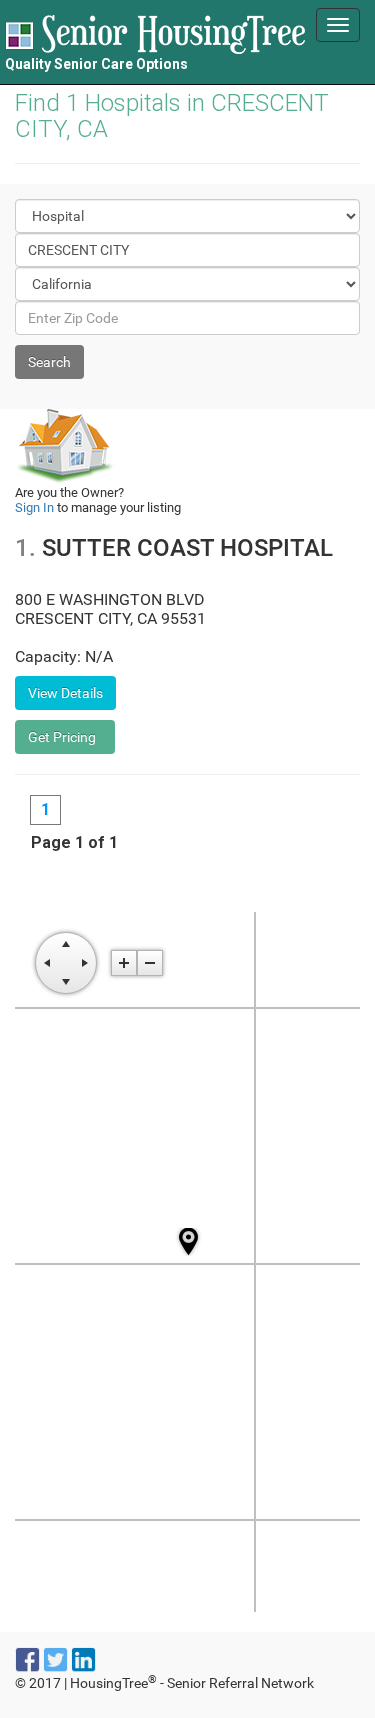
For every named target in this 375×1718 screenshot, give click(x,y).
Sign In (34, 507)
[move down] (66, 982)
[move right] (85, 963)
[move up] (66, 944)
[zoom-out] (150, 963)
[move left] (47, 963)
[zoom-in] (124, 963)
